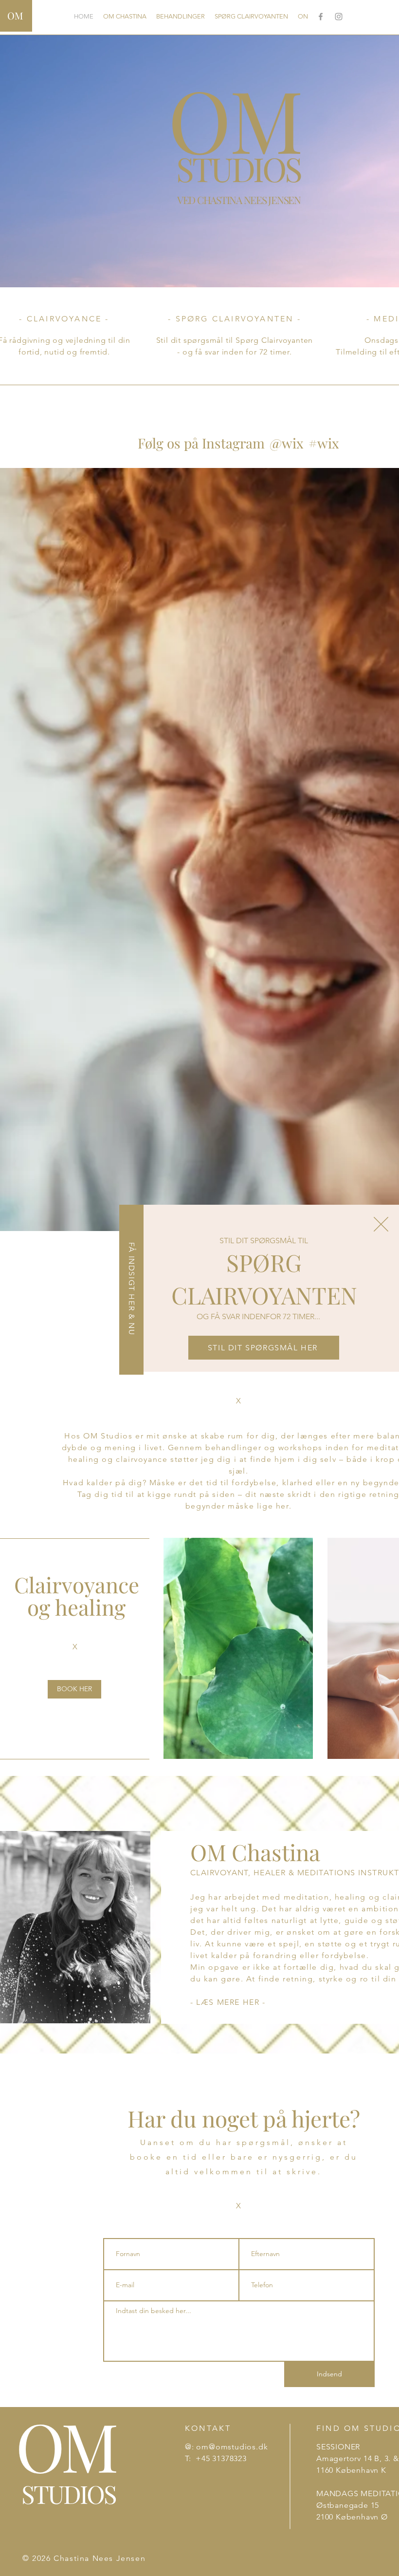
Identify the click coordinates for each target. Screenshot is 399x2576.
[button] (381, 1224)
